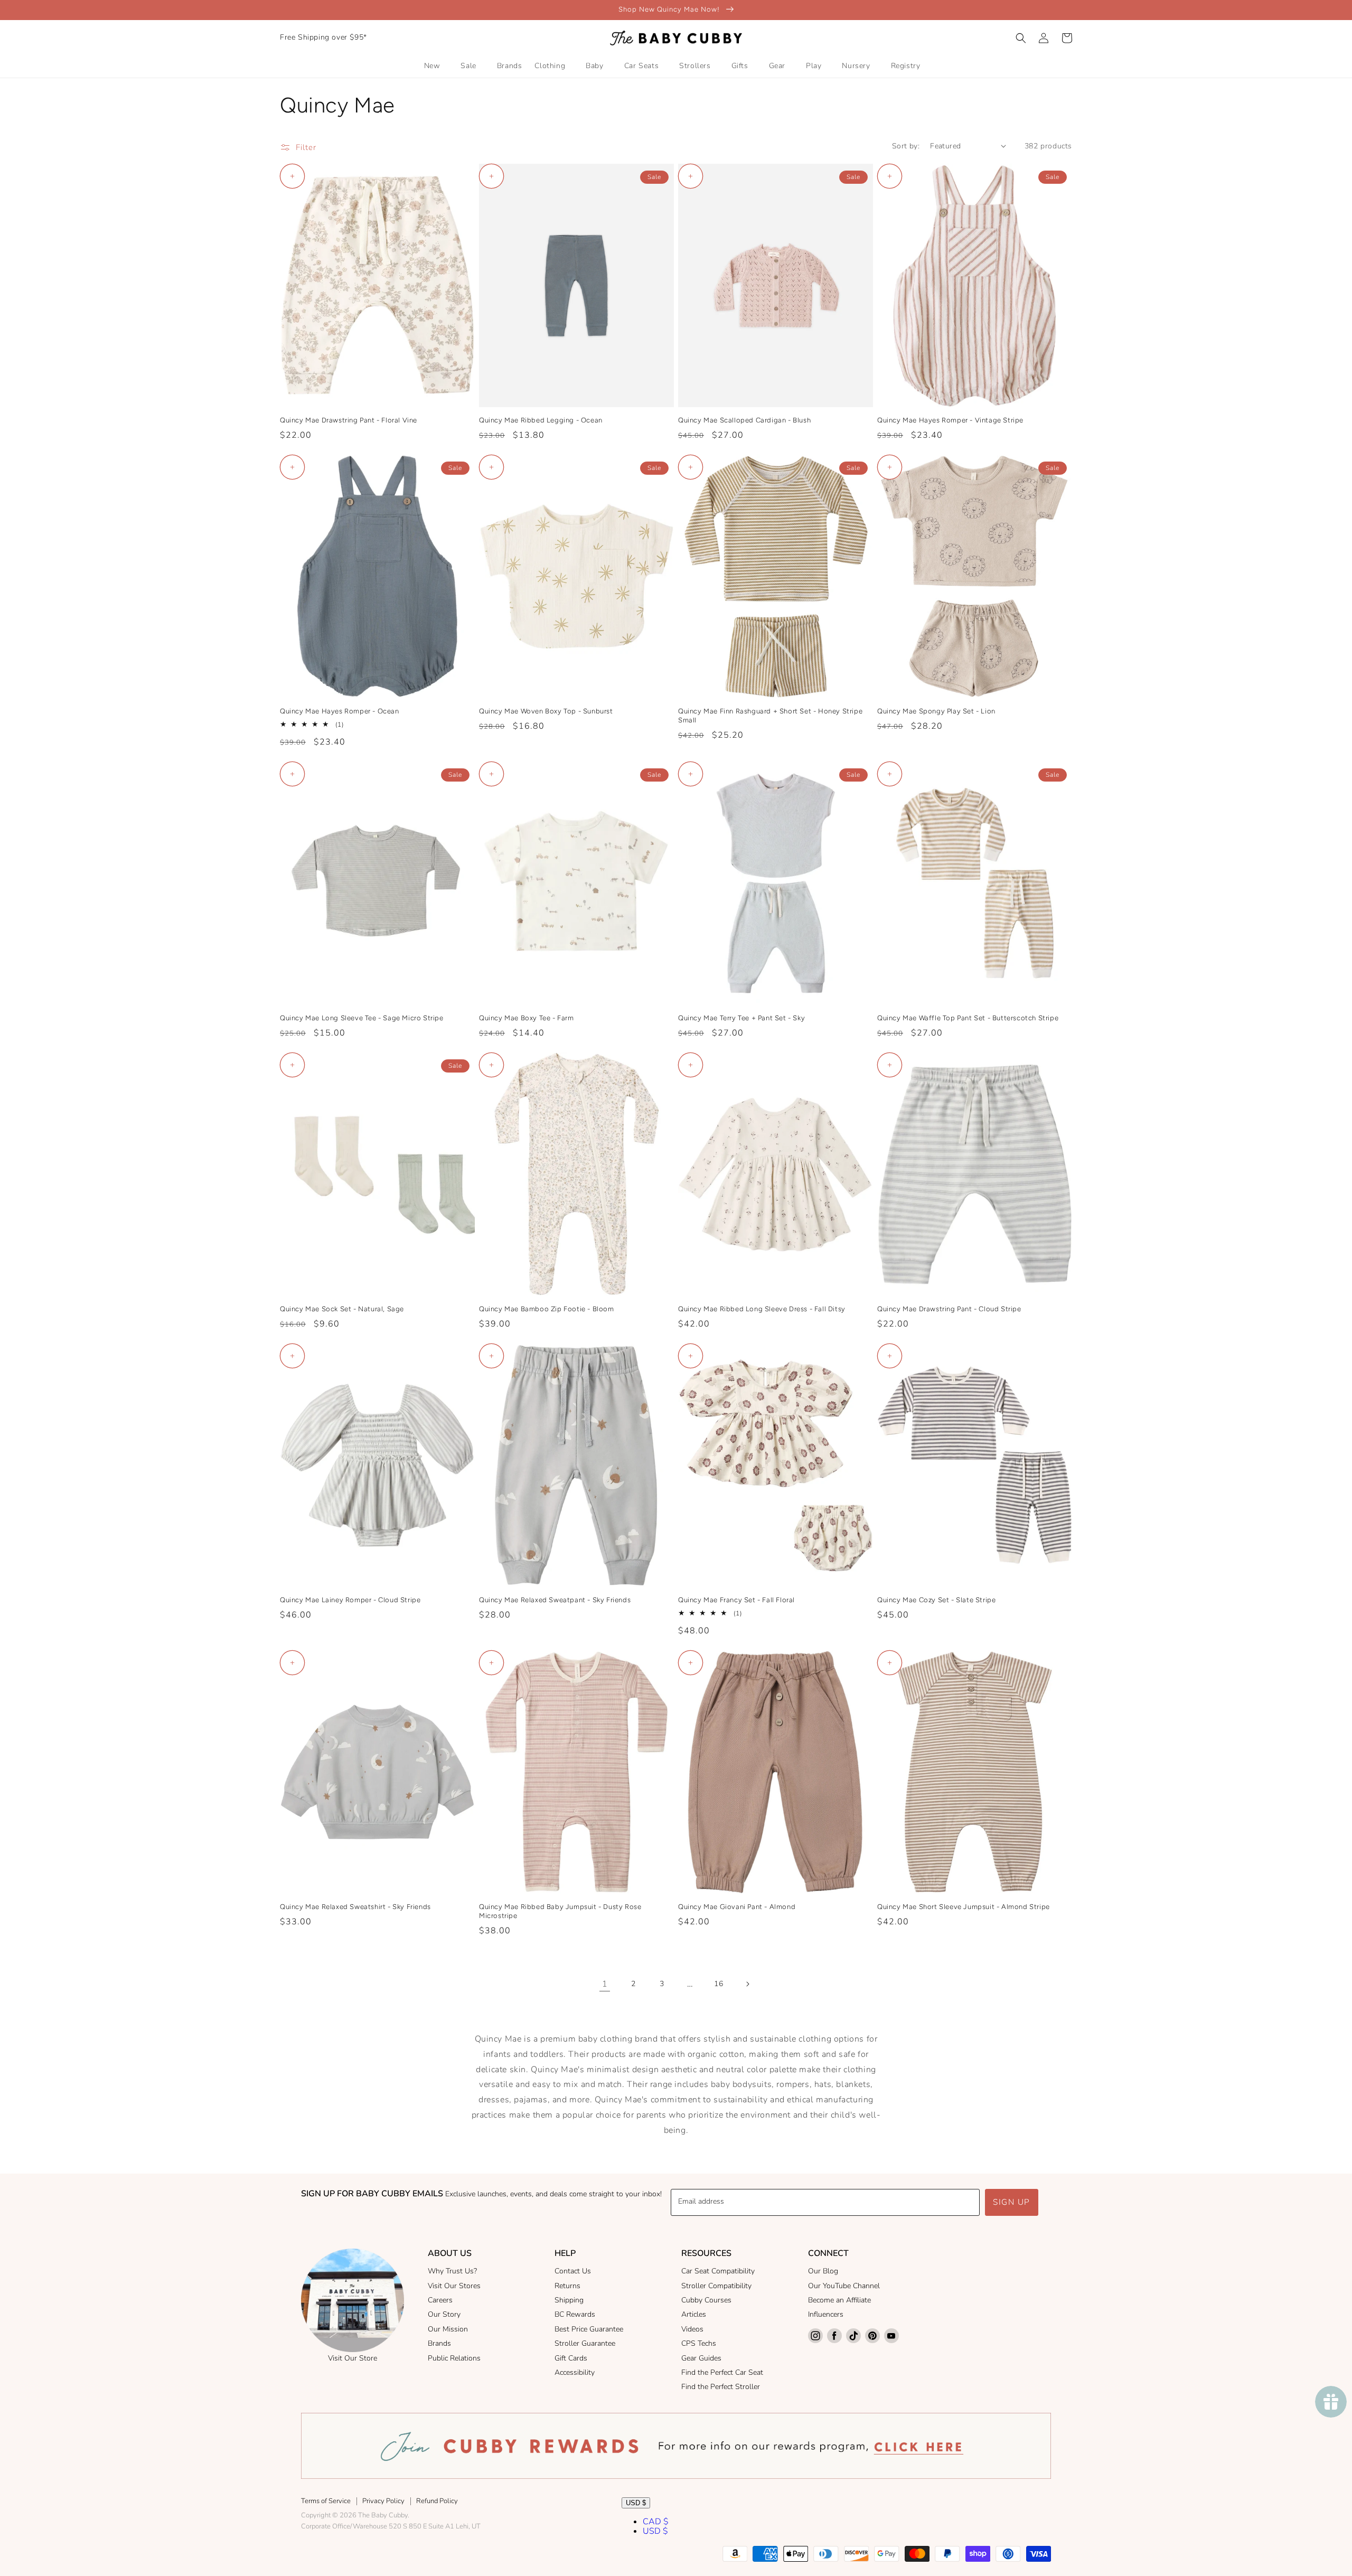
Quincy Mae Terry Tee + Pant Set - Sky (741, 1018)
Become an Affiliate (839, 2300)
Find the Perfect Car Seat (722, 2372)
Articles (694, 2314)
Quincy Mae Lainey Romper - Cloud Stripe (350, 1600)
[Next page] (747, 1984)
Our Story (444, 2314)
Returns (567, 2286)
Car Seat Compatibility (718, 2271)
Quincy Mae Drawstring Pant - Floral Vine (349, 420)
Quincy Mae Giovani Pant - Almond (737, 1907)
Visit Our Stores (454, 2286)
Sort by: (906, 146)
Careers (440, 2300)
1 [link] (605, 1984)
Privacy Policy (383, 2501)
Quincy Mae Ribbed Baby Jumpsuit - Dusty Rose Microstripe (560, 1911)
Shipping (569, 2300)
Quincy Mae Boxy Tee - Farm (527, 1018)
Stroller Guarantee (585, 2343)
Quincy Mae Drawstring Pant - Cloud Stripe (949, 1309)
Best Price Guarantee (589, 2329)
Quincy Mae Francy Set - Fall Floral (736, 1600)
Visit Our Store (353, 2358)
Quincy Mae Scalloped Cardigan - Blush (744, 420)
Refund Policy (437, 2501)
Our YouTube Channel (844, 2286)
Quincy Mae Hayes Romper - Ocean (340, 711)
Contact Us (573, 2271)
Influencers (826, 2314)
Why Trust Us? (452, 2271)
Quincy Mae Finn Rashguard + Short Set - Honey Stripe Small (770, 716)
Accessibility (575, 2372)
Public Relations (454, 2358)
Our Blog (823, 2271)
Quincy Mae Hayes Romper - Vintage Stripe (950, 420)
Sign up (1012, 2202)
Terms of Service (326, 2501)
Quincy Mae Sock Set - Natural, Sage (342, 1309)
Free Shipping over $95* (323, 37)
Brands (439, 2343)
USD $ (636, 2503)
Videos (692, 2329)
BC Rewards (575, 2314)
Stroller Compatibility (716, 2286)
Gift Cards (571, 2358)
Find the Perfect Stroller (721, 2387)
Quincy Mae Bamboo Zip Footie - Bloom (547, 1309)
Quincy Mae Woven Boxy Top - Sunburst (546, 711)
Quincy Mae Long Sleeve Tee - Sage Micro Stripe (362, 1018)
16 (719, 1984)
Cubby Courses (706, 2300)
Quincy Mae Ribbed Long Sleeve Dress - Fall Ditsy (762, 1309)
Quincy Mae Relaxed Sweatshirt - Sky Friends (355, 1907)
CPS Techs (699, 2343)
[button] (1021, 38)
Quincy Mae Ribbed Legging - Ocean (541, 420)
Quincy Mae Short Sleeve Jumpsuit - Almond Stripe (964, 1907)
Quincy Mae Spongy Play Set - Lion (936, 711)
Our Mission (448, 2329)
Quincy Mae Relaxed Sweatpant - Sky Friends (555, 1600)
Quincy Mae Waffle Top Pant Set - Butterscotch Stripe (968, 1018)
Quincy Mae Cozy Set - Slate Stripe (936, 1600)
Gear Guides (701, 2358)
